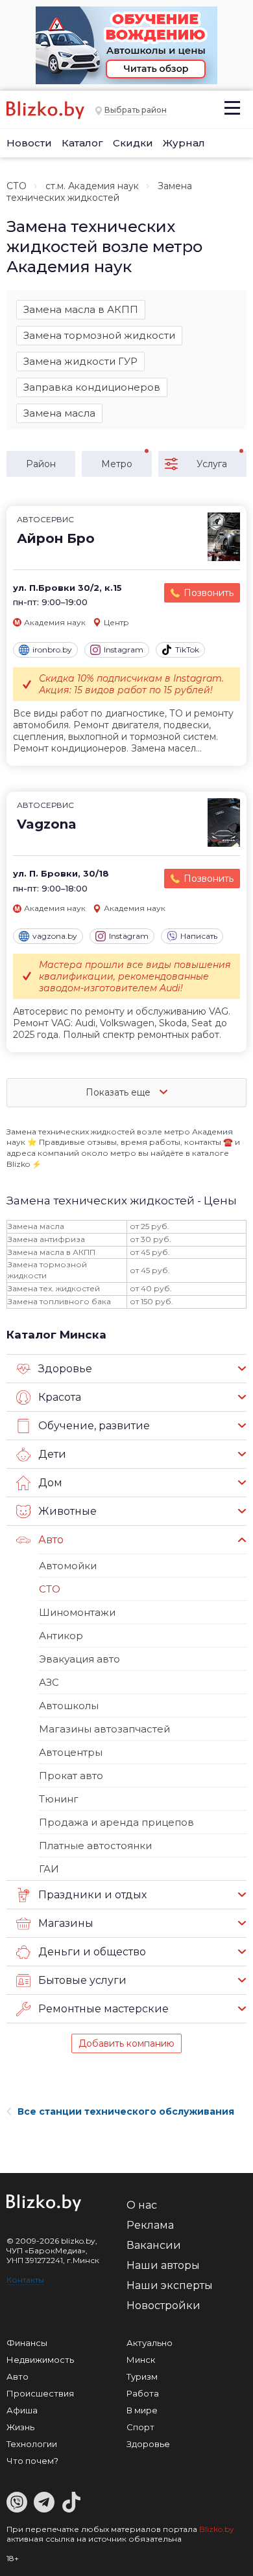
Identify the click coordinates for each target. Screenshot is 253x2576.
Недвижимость (40, 2360)
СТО (17, 186)
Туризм (142, 2376)
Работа (143, 2393)
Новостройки (163, 2306)
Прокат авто (71, 1776)
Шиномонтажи (77, 1612)
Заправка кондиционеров (92, 387)
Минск (141, 2360)
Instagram (124, 650)
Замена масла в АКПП (81, 309)
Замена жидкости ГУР (80, 361)
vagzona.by (55, 936)
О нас (142, 2205)
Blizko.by (217, 2529)
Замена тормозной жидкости (99, 335)
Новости (29, 143)
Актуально (150, 2343)
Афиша (22, 2410)
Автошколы (69, 1706)
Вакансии (154, 2245)
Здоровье (148, 2444)
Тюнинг (59, 1799)
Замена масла (59, 413)
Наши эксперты (170, 2285)
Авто (18, 2376)
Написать (199, 936)
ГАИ (49, 1869)
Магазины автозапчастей (104, 1729)
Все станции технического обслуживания (126, 2111)
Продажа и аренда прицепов (116, 1822)
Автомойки (68, 1566)
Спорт (140, 2427)
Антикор (61, 1636)
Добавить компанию (126, 2043)
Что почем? (32, 2461)
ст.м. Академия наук (92, 186)
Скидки (133, 143)
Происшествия (40, 2393)
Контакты (25, 2280)
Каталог (82, 143)
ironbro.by (52, 650)
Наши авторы (163, 2265)
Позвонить (209, 593)
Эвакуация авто (79, 1659)
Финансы (27, 2343)
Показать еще (119, 1092)
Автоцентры (71, 1752)
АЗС (49, 1682)
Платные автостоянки (95, 1846)
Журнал (184, 143)
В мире (142, 2410)
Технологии (32, 2444)
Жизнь (20, 2427)
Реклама (150, 2225)
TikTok (187, 650)
